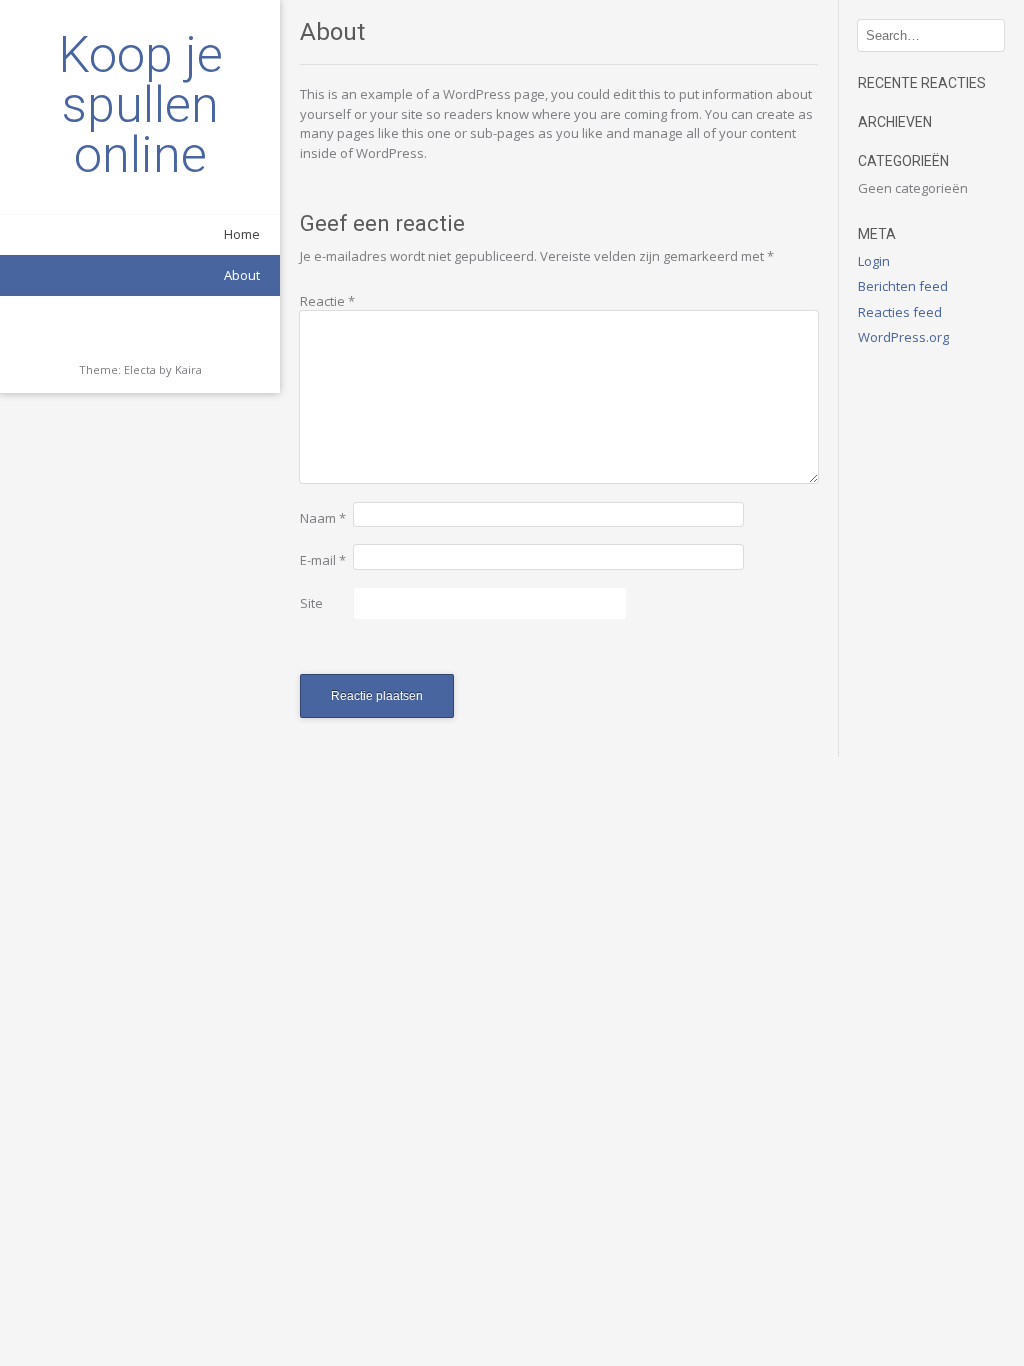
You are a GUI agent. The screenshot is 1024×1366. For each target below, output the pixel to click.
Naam (323, 518)
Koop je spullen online (140, 105)
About (242, 275)
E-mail (323, 560)
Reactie (327, 301)
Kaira (188, 369)
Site (311, 603)
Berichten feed (903, 286)
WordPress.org (903, 337)
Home (242, 234)
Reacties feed (900, 312)
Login (874, 261)
